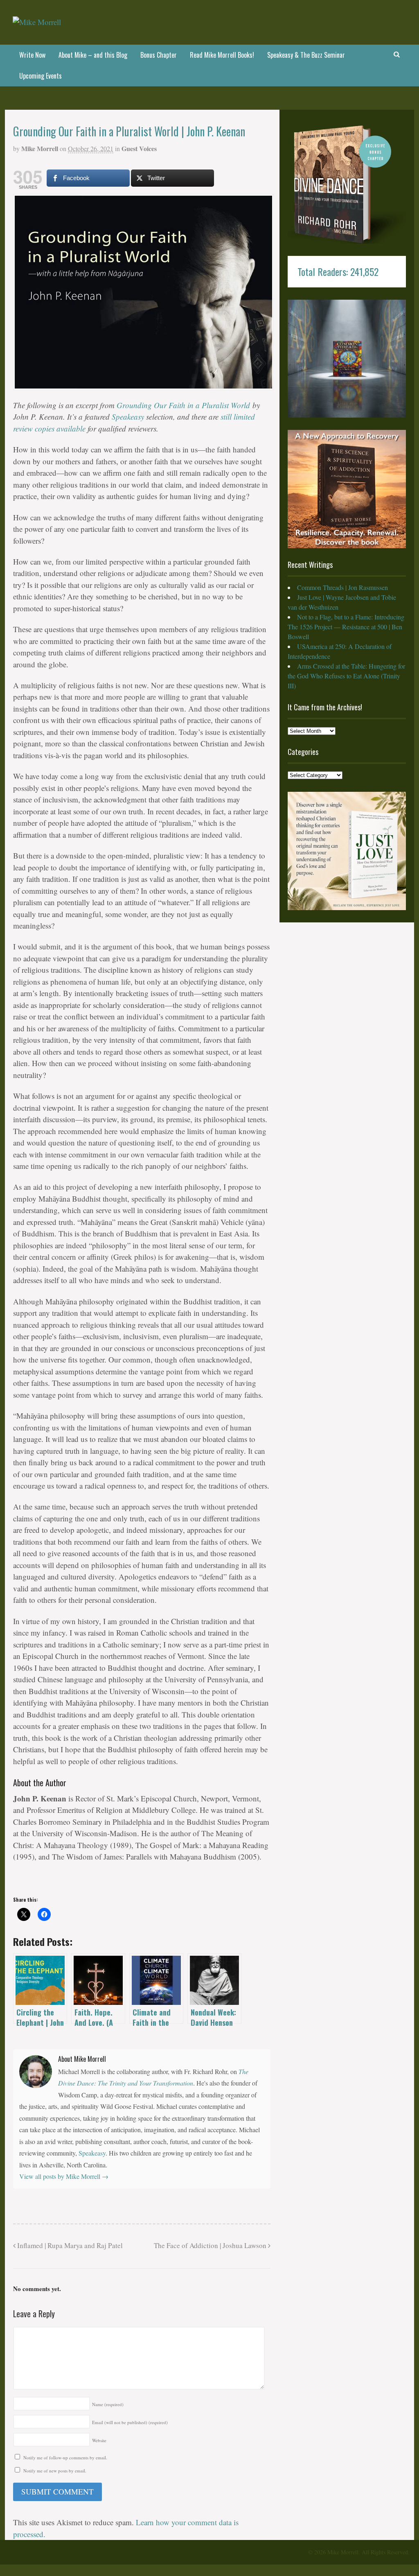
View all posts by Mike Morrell (64, 2176)
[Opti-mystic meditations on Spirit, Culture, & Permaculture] (37, 22)
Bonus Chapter (159, 55)
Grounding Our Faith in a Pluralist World (183, 405)
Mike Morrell (40, 148)
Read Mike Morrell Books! (222, 55)
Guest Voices (139, 148)
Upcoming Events (41, 76)
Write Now (32, 55)
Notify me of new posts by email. (55, 2471)
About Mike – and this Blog (93, 55)
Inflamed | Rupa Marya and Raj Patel (69, 2245)
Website (99, 2440)
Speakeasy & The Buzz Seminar (306, 55)
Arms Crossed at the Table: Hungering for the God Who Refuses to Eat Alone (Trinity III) (346, 676)
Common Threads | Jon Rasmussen (342, 587)
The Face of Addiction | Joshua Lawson (211, 2245)
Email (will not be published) (130, 2422)
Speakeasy (128, 417)
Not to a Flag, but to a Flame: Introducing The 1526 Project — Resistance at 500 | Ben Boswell (346, 627)
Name (108, 2404)
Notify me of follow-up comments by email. (65, 2457)
